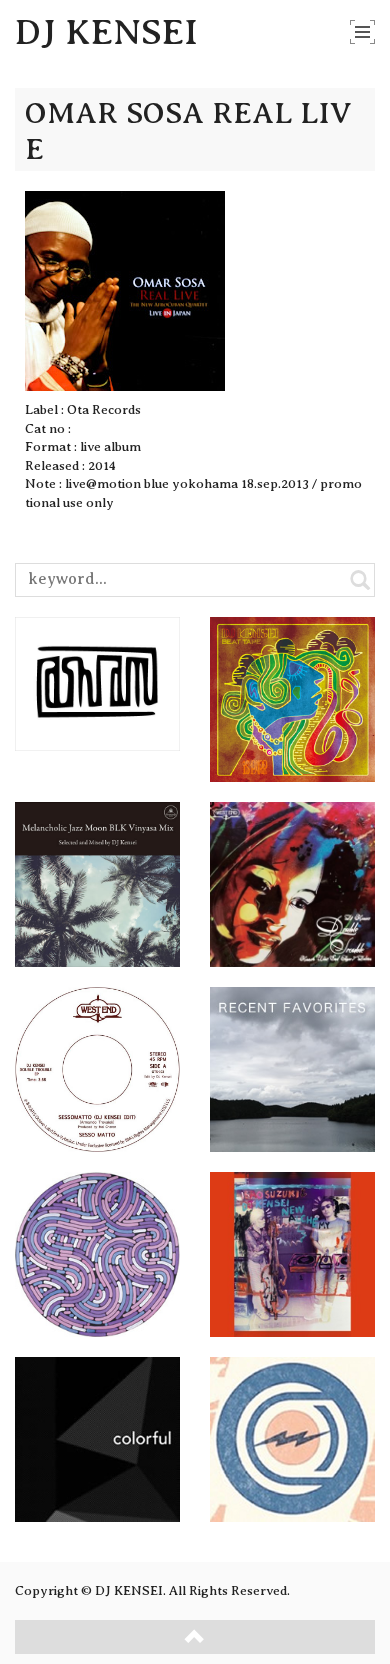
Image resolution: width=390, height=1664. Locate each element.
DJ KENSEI (106, 32)
